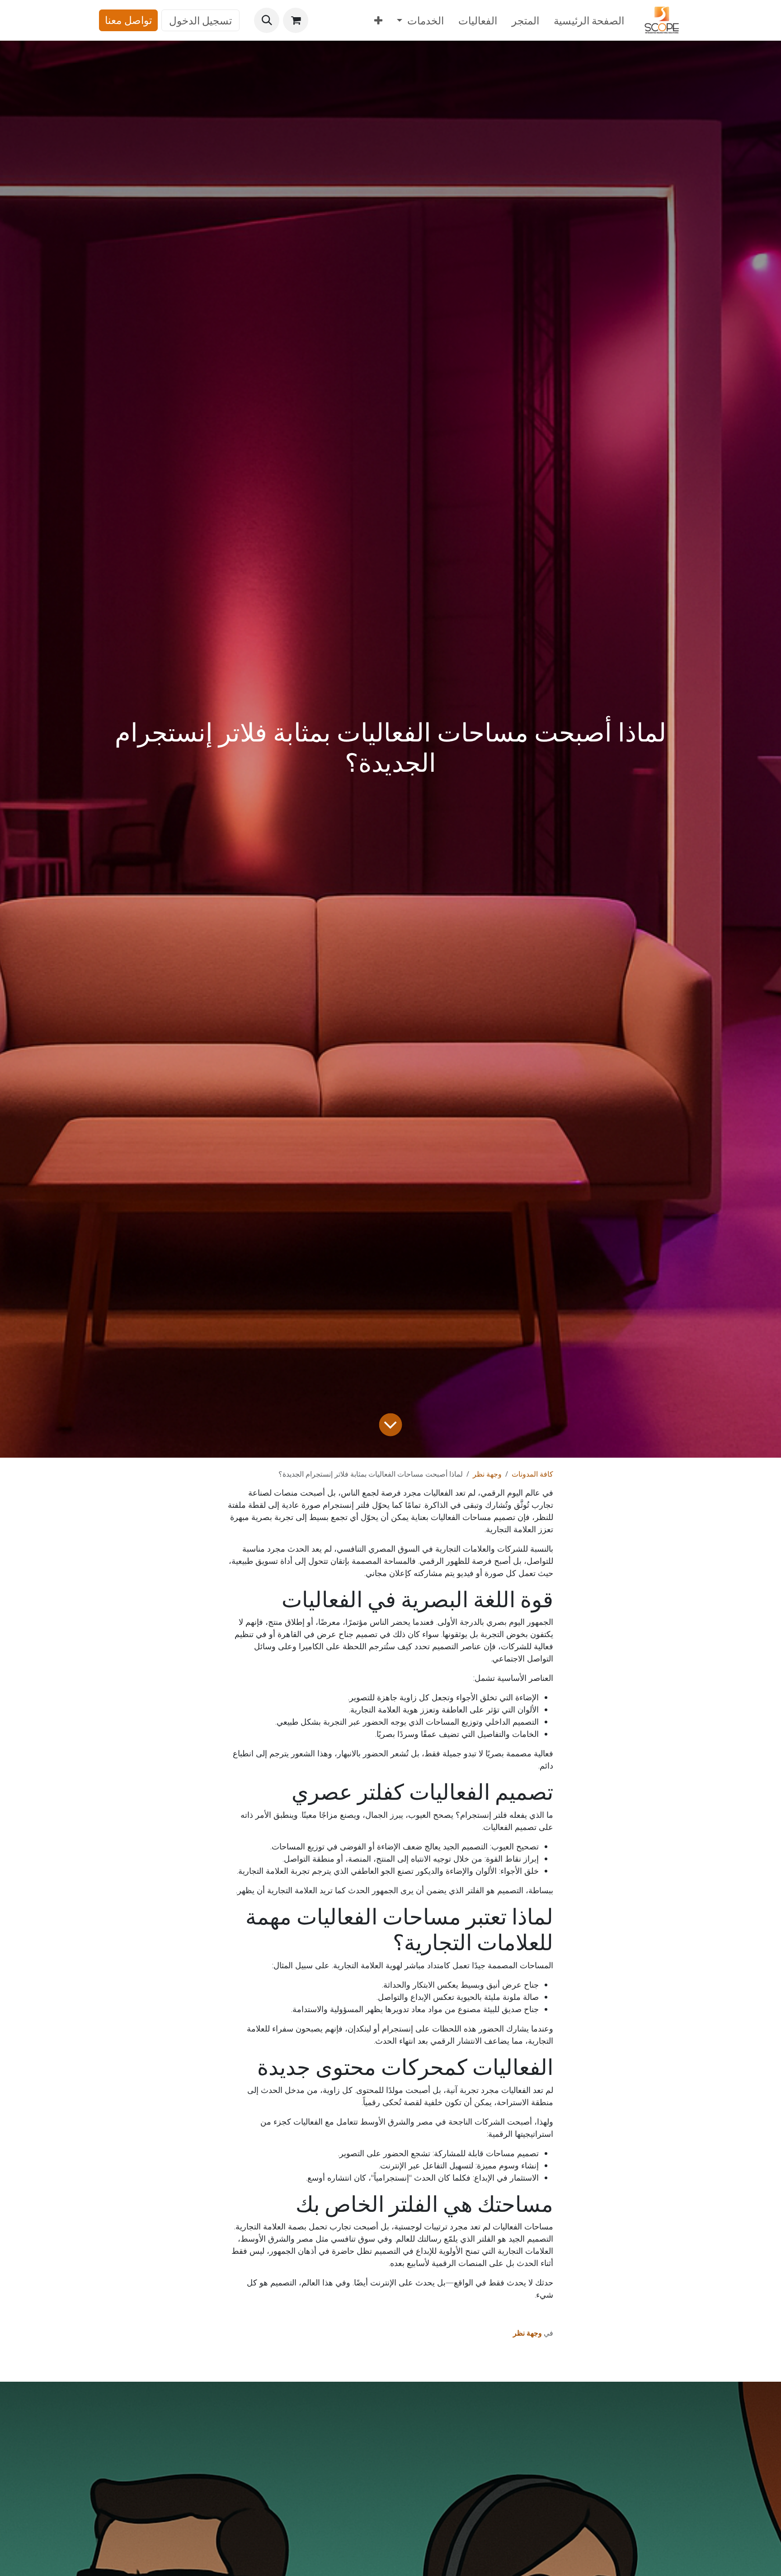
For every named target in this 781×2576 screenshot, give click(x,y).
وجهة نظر (487, 1474)
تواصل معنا (128, 20)
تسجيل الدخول (200, 20)
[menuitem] (589, 21)
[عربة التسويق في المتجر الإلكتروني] (296, 20)
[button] (267, 20)
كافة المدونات (532, 1474)
